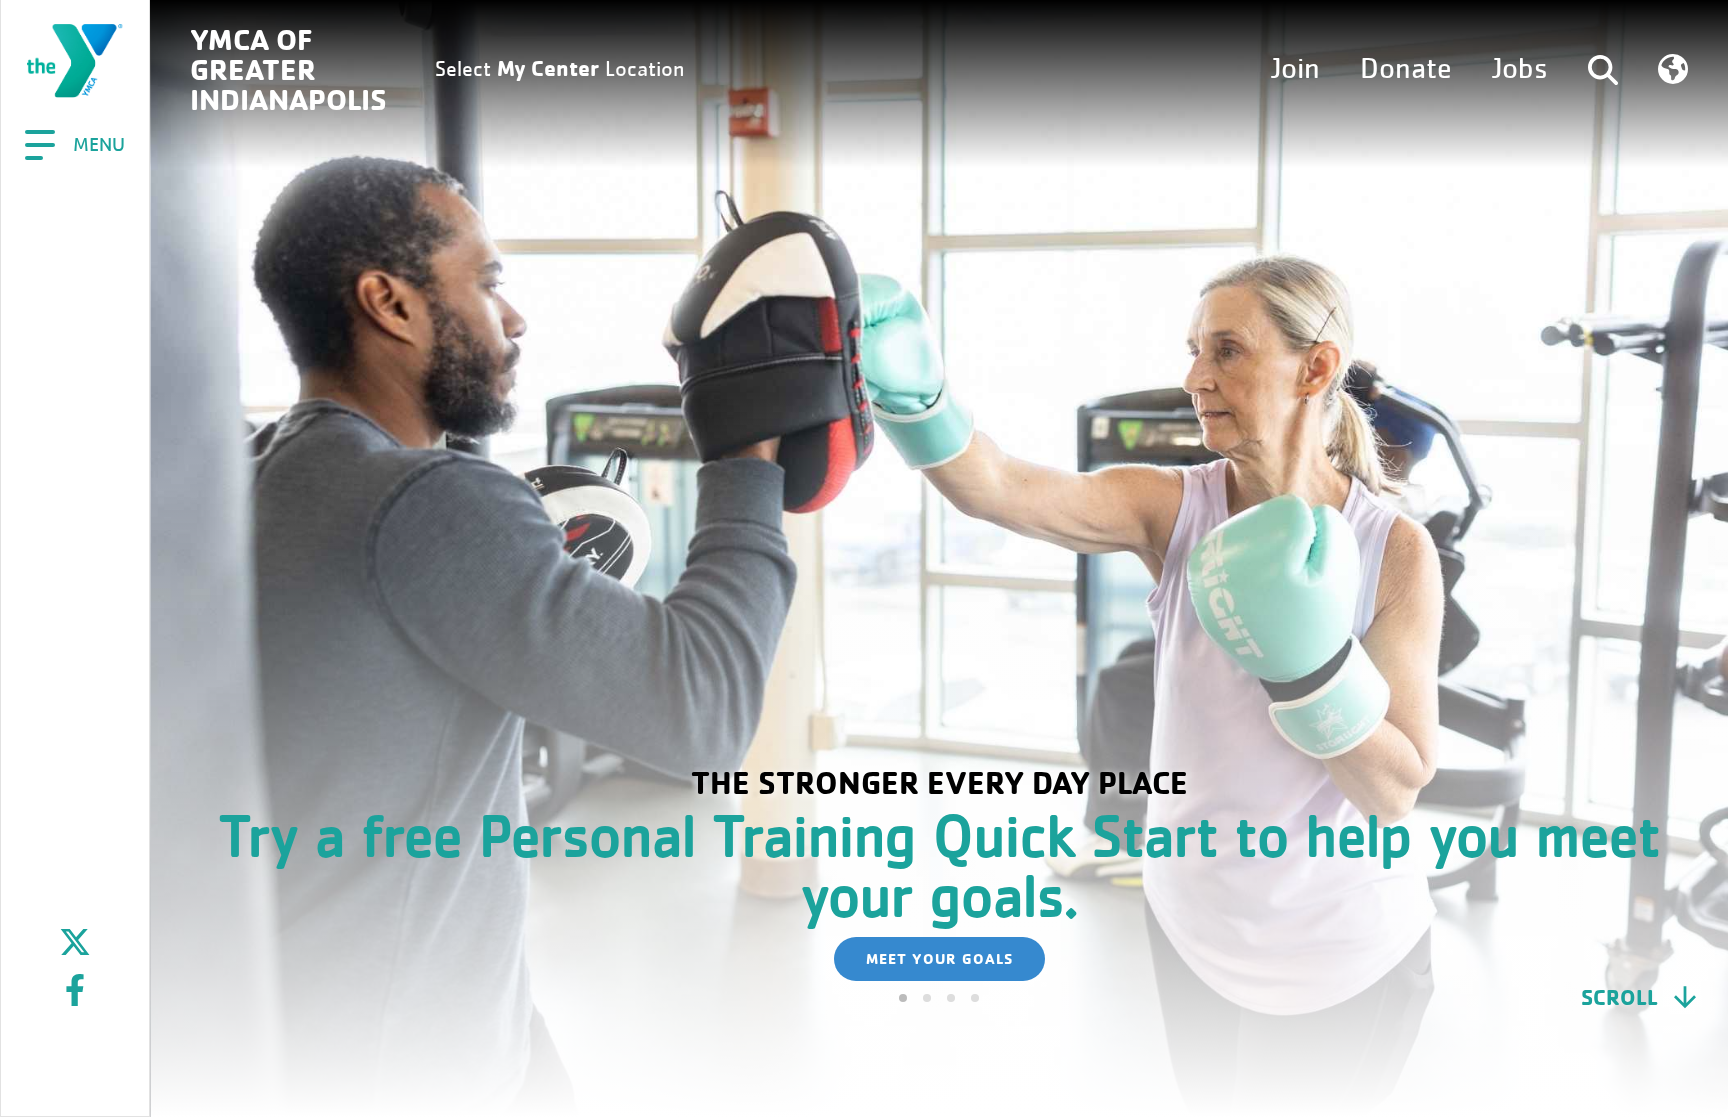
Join (1295, 69)
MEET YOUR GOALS (939, 958)
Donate (1406, 69)
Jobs (1520, 69)
